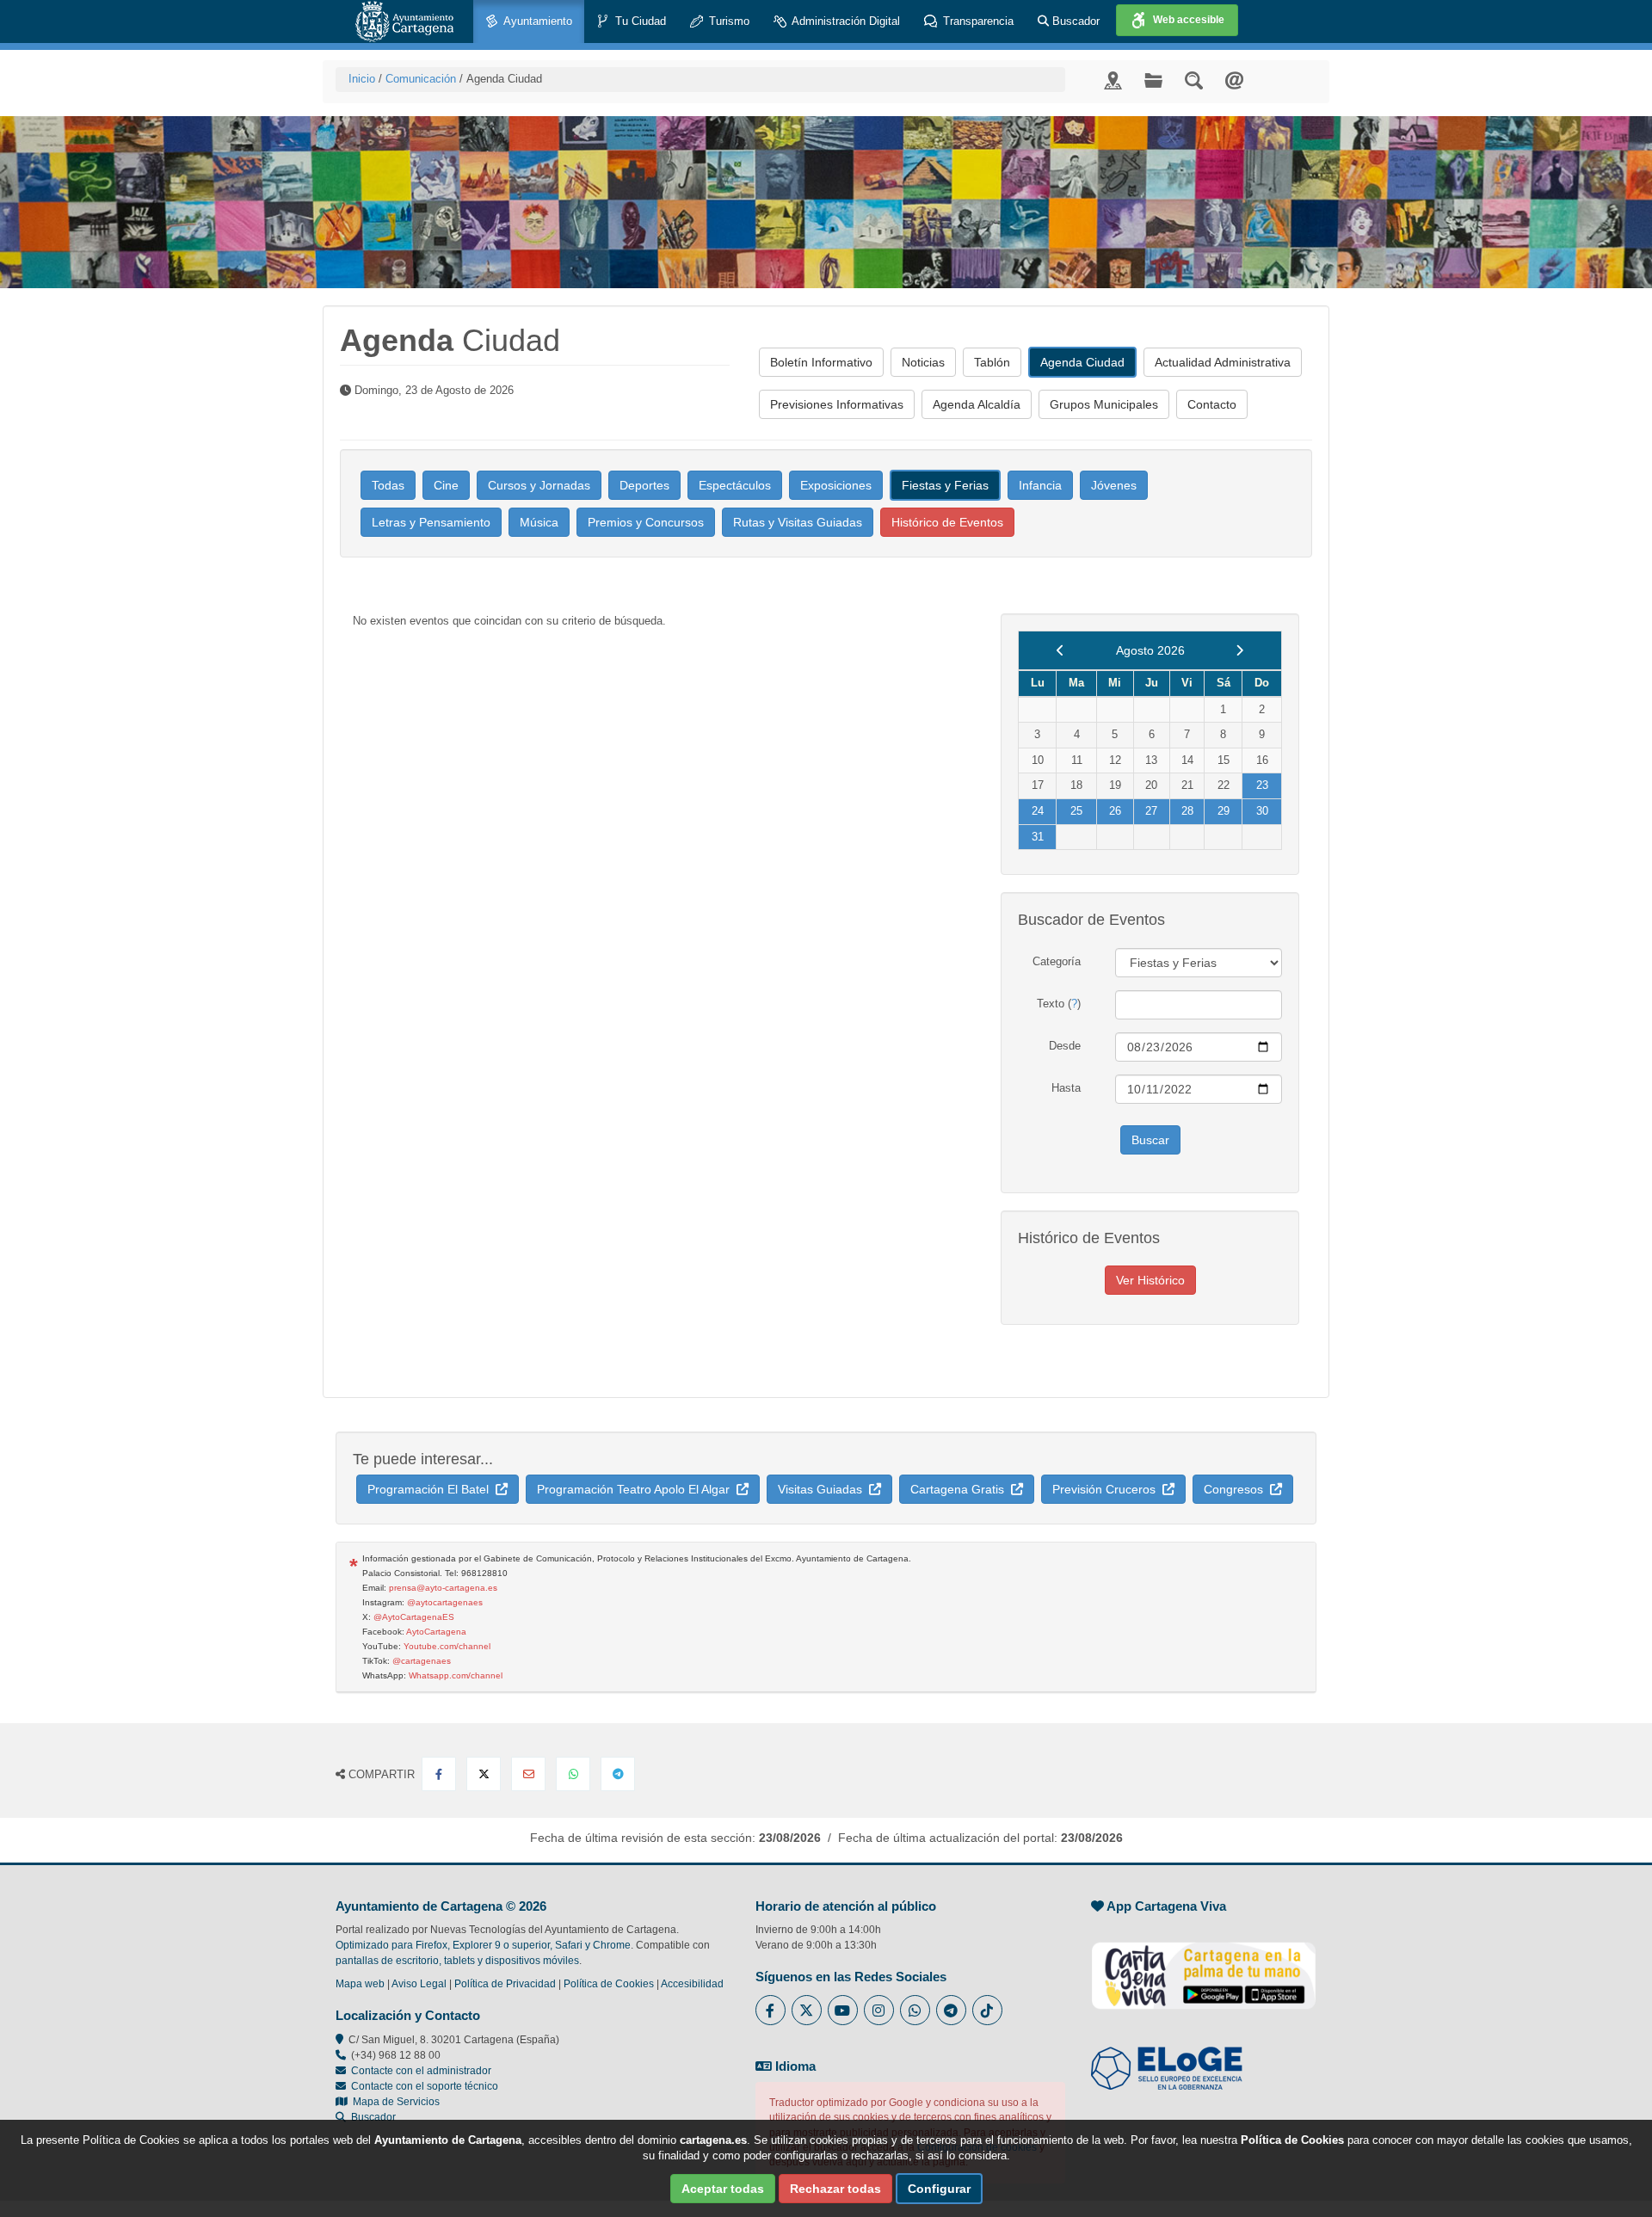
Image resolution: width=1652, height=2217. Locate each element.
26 (1115, 811)
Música (539, 522)
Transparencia (977, 21)
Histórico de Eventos (947, 522)
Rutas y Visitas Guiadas (798, 522)
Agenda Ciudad (1082, 362)
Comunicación (421, 79)
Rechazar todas (835, 2189)
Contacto (1212, 404)
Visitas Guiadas (823, 1489)
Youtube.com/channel (447, 1646)
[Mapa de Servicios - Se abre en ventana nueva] (1113, 80)
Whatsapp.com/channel (456, 1675)
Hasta (1066, 1088)
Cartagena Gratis (961, 1489)
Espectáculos (735, 485)
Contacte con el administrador (421, 2071)
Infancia (1040, 485)
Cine (446, 485)
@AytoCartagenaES (414, 1617)
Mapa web (360, 1984)
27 (1151, 811)
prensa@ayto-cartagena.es (443, 1588)
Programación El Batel (431, 1489)
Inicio (362, 79)
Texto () (1059, 1004)
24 (1038, 811)
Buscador (1074, 21)
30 (1262, 811)
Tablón (992, 362)
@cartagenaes (422, 1661)
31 (1038, 837)
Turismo (727, 21)
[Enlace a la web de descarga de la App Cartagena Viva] (1204, 1967)
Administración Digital (844, 21)
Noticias (923, 362)
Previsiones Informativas (837, 404)
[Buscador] (1194, 80)
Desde (1065, 1046)
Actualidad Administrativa (1223, 362)
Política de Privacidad (505, 1984)
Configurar (939, 2189)
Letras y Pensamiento (431, 522)
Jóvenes (1114, 485)
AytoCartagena (436, 1632)
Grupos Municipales (1104, 404)
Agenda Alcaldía (977, 404)
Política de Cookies (609, 1984)
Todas (388, 485)
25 (1076, 811)
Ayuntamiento (536, 21)
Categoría (1057, 961)
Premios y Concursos (646, 522)
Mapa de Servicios (394, 2102)
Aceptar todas (723, 2189)
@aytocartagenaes (445, 1602)
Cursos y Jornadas (539, 485)
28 (1187, 811)
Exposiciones (836, 485)
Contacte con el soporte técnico (425, 2086)
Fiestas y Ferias (945, 485)
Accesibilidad (692, 1984)
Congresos (1237, 1489)
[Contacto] (1234, 80)
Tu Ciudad (639, 21)
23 (1262, 785)
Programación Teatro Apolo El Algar (637, 1489)
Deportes (644, 485)
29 (1224, 811)
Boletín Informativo (821, 362)
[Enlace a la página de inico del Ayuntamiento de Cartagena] (404, 22)
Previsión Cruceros (1107, 1489)
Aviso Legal (419, 1984)
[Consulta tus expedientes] (1153, 80)
